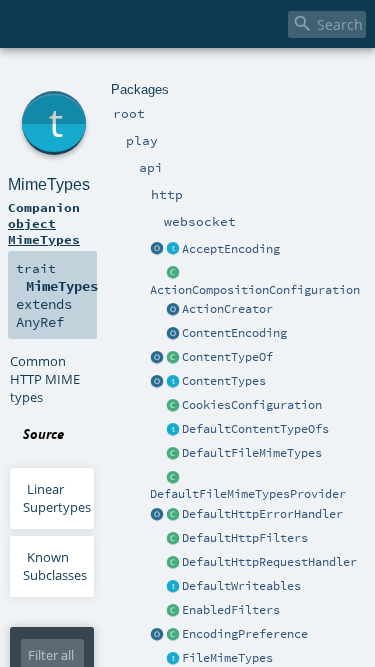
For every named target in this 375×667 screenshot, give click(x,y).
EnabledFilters (231, 610)
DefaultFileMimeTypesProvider (248, 494)
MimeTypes (49, 184)
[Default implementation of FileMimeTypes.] (173, 454)
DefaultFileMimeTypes (252, 453)
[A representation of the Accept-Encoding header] (173, 250)
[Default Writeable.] (173, 587)
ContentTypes (224, 381)
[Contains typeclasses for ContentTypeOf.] (173, 430)
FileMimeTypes (227, 658)
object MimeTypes (44, 231)
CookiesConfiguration (252, 405)
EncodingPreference (245, 634)
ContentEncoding (234, 333)
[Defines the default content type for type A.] (173, 358)
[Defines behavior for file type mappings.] (173, 659)
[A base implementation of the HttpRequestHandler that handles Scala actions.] (173, 563)
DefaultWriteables (241, 586)
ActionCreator (227, 309)
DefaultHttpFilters (245, 538)
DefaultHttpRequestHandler (269, 562)
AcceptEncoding (231, 249)
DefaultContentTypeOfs (255, 429)
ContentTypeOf (227, 357)
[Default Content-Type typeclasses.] (157, 358)
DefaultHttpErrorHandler (262, 514)
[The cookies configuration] (173, 406)
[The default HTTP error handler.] (173, 515)
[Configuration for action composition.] (173, 274)
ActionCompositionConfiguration (255, 290)
